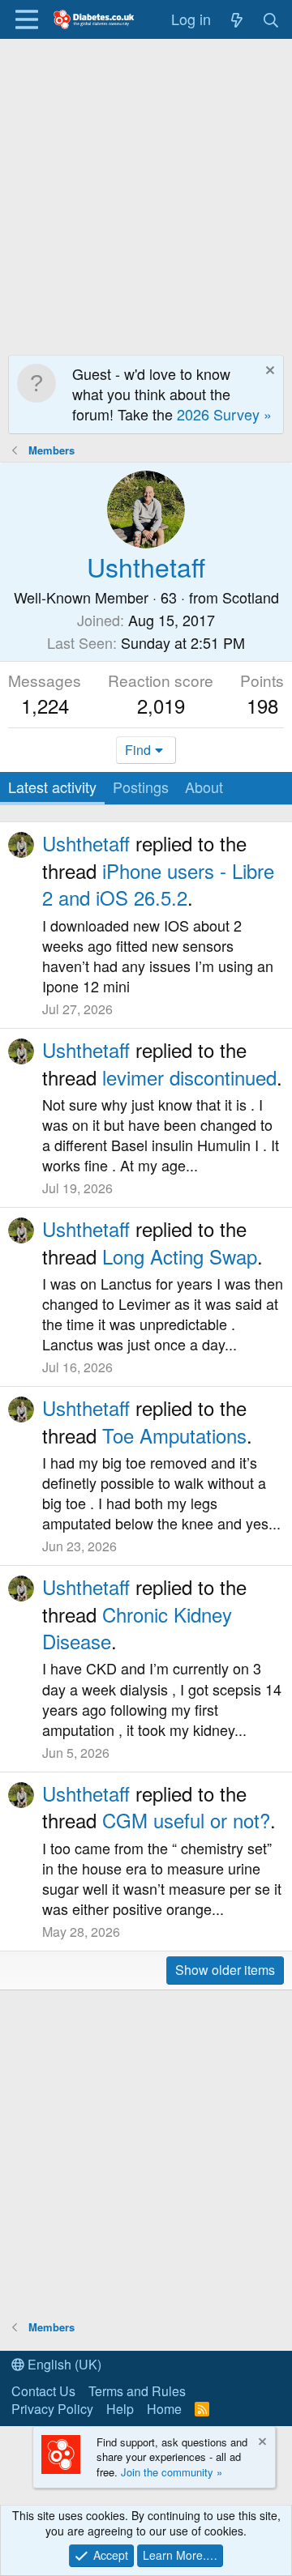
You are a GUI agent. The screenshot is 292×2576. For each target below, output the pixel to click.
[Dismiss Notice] (268, 372)
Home (164, 2409)
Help (120, 2409)
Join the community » (172, 2472)
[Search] (271, 19)
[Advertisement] (146, 193)
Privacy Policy (52, 2409)
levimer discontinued (189, 1077)
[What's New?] (236, 19)
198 (262, 705)
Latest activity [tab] (52, 787)
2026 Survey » (224, 414)
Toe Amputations (174, 1435)
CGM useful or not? (186, 1820)
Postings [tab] (141, 787)
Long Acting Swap (180, 1256)
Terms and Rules (137, 2391)
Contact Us (43, 2391)
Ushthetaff (86, 843)
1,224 (45, 705)
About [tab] (204, 787)
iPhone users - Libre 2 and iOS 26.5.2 (158, 884)
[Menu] (26, 19)
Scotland (251, 597)
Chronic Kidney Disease (137, 1628)
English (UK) (63, 2364)
